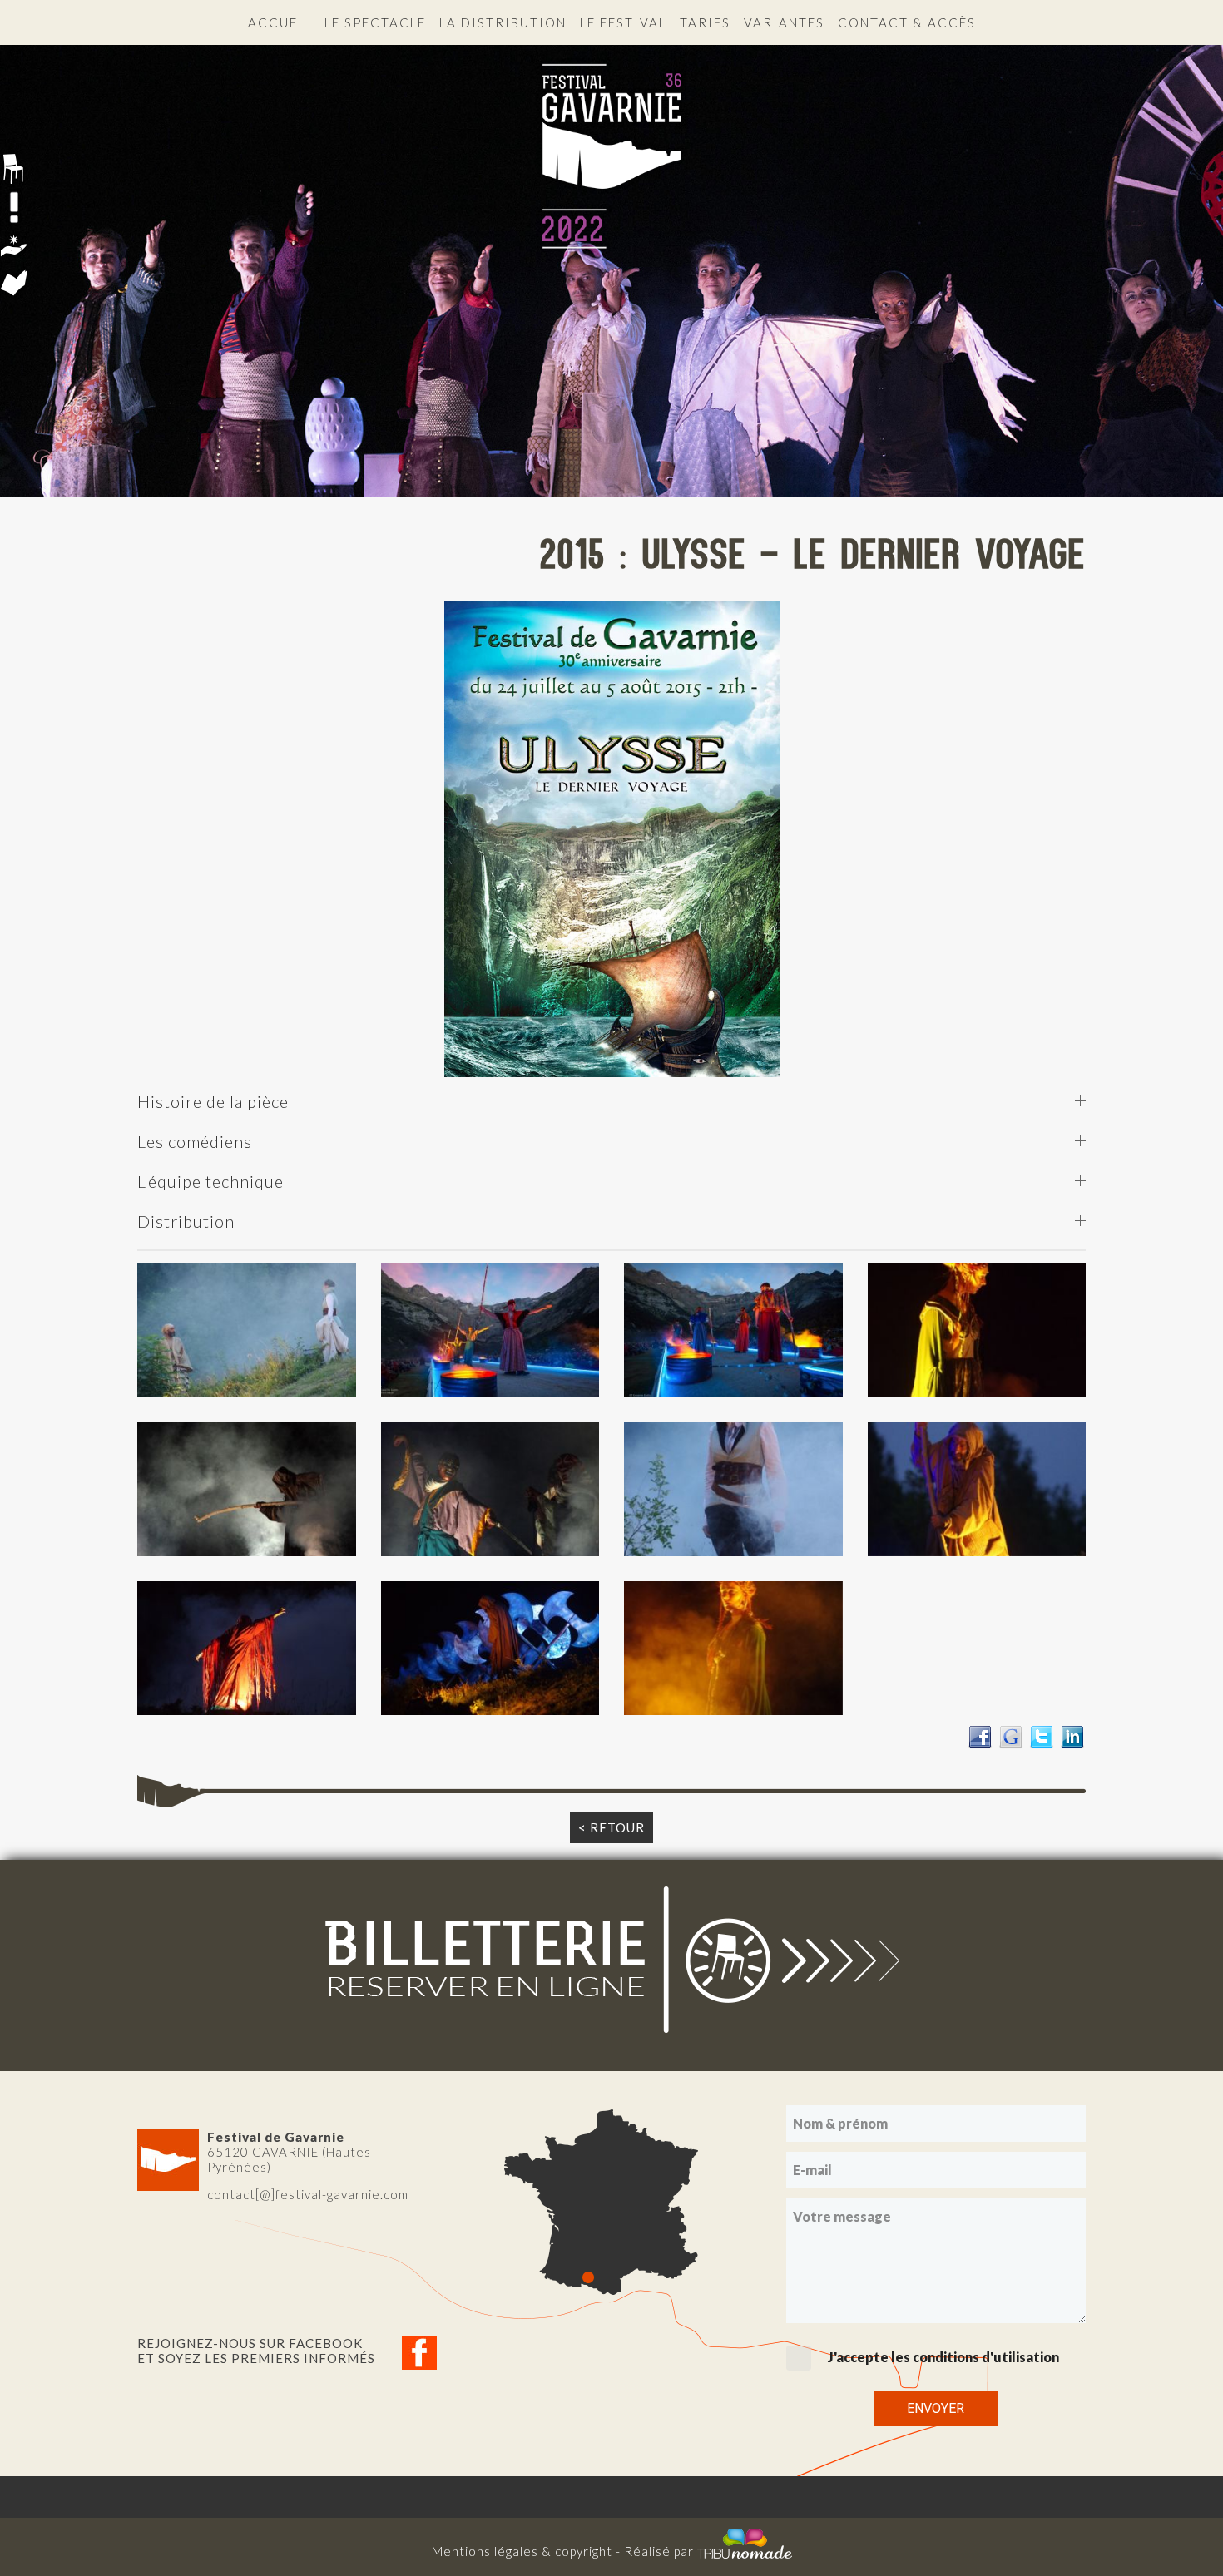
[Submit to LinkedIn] (1072, 1735)
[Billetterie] (611, 1958)
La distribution (503, 22)
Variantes (784, 22)
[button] (247, 1330)
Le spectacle (375, 22)
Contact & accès (907, 22)
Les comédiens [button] (195, 1141)
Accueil (280, 22)
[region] (611, 256)
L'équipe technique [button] (210, 1181)
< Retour (611, 1827)
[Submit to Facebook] (980, 1735)
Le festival (623, 22)
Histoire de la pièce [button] (213, 1101)
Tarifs (705, 22)
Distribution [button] (186, 1221)
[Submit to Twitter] (1042, 1735)
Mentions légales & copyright (522, 2551)
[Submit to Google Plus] (1011, 1735)
